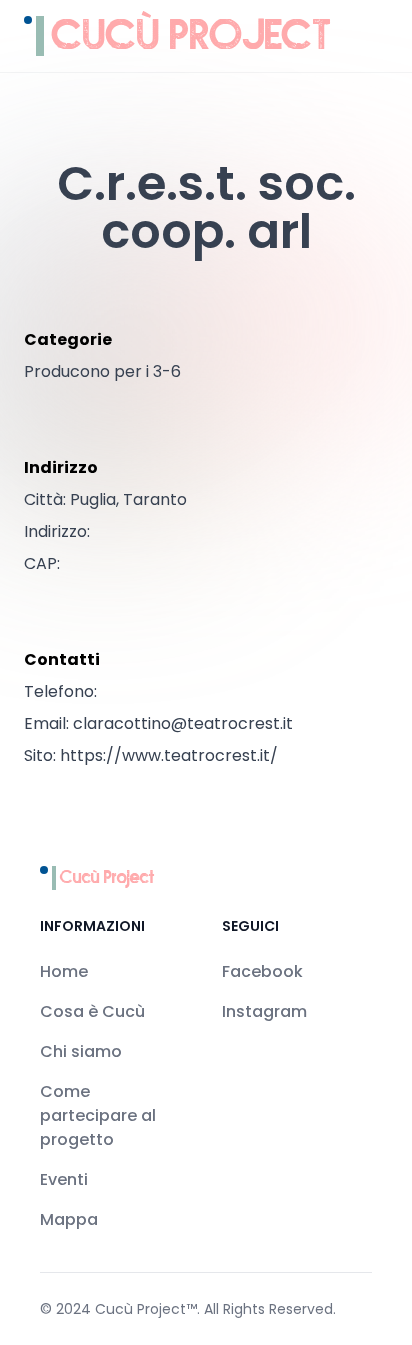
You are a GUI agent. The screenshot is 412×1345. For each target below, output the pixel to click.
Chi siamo (81, 1051)
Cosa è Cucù (92, 1011)
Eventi (64, 1179)
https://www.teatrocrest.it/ (169, 755)
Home (64, 971)
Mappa (69, 1219)
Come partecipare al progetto (98, 1115)
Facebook (262, 971)
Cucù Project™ (146, 1309)
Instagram (264, 1011)
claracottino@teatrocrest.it (183, 723)
